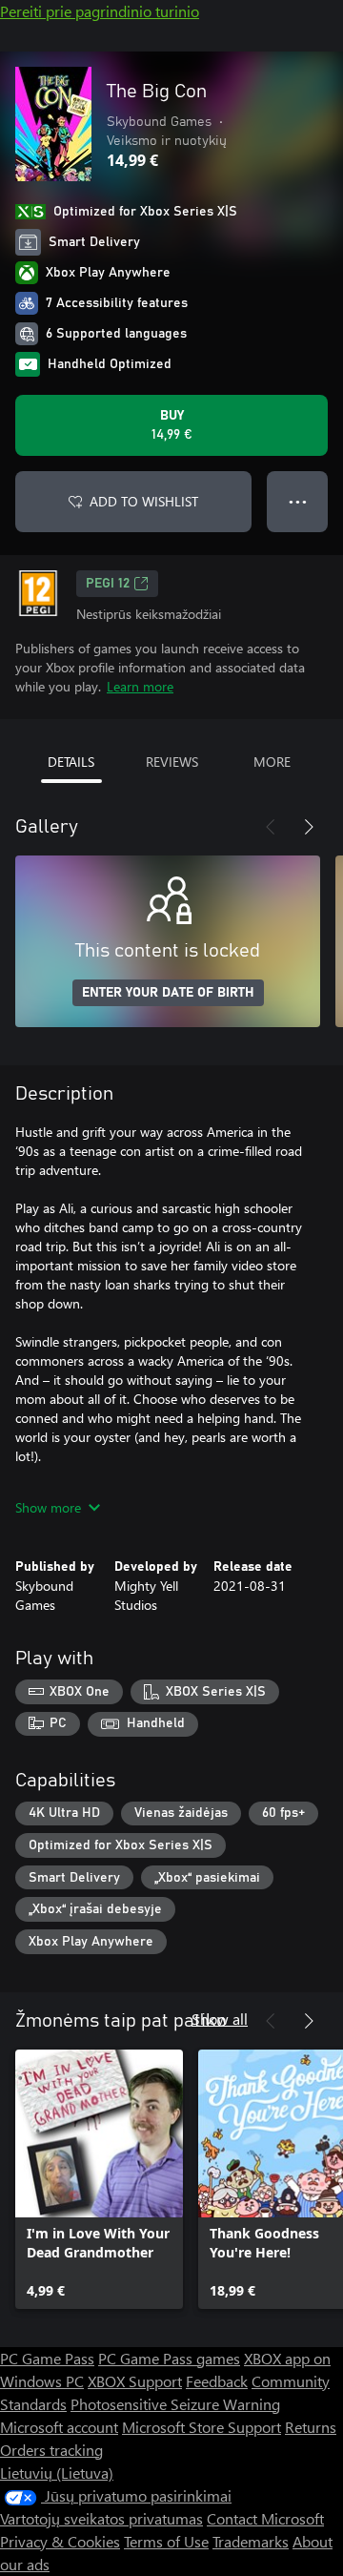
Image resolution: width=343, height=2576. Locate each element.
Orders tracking (51, 2450)
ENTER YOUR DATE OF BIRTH (168, 993)
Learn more (140, 686)
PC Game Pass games (169, 2358)
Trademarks (251, 2541)
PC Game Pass (47, 2358)
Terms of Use (166, 2541)
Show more (48, 1507)
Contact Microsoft (265, 2518)
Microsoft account (59, 2427)
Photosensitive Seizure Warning (175, 2404)
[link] (99, 2179)
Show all (220, 2019)
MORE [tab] (272, 762)
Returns (311, 2427)
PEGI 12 (108, 584)
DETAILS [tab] (71, 762)
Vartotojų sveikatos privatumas (101, 2518)
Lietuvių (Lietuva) (57, 2473)
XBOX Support (135, 2381)
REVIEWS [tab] (172, 762)
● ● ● (298, 501)
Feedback (217, 2381)
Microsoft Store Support (202, 2427)
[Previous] (271, 827)
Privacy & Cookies (60, 2541)
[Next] (309, 827)
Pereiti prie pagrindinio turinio (100, 11)
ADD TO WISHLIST (144, 501)
